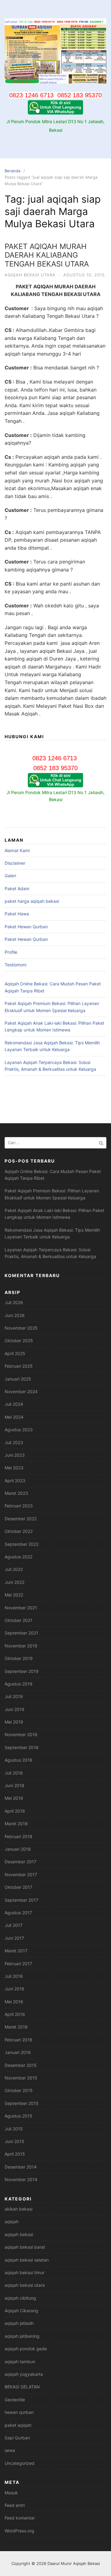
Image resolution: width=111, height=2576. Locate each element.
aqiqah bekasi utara (30, 275)
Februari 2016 (18, 2040)
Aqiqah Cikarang (21, 2311)
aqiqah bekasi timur (25, 2272)
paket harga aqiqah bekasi (32, 901)
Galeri (10, 876)
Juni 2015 (14, 2141)
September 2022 (22, 1544)
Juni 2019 (14, 1709)
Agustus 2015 (18, 2116)
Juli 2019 (14, 1696)
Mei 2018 (14, 1798)
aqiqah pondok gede (26, 2349)
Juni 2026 (15, 1315)
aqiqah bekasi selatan (27, 2260)
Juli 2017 (14, 1925)
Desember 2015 (21, 2065)
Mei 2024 (14, 1417)
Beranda (12, 171)
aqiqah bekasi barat (25, 2247)
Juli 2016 (14, 1976)
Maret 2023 (16, 1493)
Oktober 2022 (19, 1531)
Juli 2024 (14, 1404)
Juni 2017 (14, 1938)
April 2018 (15, 1811)
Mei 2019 (14, 1722)
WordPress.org (19, 2531)
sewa (10, 2450)
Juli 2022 (14, 1569)
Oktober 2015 (19, 2090)
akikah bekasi (18, 2209)
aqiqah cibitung (20, 2298)
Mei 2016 (14, 2002)
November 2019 (21, 1646)
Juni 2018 (14, 1785)
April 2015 (15, 2154)
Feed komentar (20, 2518)
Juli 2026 (14, 1302)
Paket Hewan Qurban (26, 927)
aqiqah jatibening (22, 2336)
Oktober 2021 (18, 1620)
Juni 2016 (14, 1989)
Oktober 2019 (19, 1658)
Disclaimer (15, 863)
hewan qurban (19, 2412)
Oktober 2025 (19, 1341)
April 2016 (15, 2014)
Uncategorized (20, 2463)
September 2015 (22, 2103)
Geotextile (15, 2400)
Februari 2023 (19, 1506)
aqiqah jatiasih (19, 2323)
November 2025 (21, 1328)
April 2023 (15, 1481)
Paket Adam (17, 889)
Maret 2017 (16, 1951)
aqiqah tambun (20, 2362)
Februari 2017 (18, 1964)
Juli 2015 (14, 2129)
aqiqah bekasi (19, 2234)
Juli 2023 (14, 1442)
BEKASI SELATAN (22, 2387)
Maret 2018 (16, 1824)
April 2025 (15, 1353)
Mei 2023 (14, 1468)
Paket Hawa (17, 914)
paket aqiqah (18, 2425)
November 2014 (21, 2179)
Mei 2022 (14, 1595)
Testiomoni (15, 965)
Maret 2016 (16, 2027)
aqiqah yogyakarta (24, 2374)
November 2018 (21, 1734)
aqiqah (12, 2221)
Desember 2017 (21, 1862)
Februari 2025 (19, 1366)
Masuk (11, 2493)
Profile (11, 952)
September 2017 (21, 1900)
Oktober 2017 (18, 1887)
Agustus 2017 (18, 1913)
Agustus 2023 (19, 1430)
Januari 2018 (18, 1849)
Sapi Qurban (17, 2438)
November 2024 (21, 1391)
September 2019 (22, 1671)
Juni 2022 (14, 1582)
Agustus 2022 (18, 1557)
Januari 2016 (18, 2052)
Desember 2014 (21, 2167)
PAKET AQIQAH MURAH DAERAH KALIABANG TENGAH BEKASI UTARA (47, 255)
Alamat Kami (17, 850)
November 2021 (21, 1608)
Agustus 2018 (18, 1760)
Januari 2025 (18, 1379)
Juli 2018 (14, 1773)
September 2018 (22, 1747)
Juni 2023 (15, 1455)
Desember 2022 (21, 1519)
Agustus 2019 (18, 1684)
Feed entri (15, 2505)
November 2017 (21, 1875)
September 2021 (21, 1633)
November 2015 (21, 2078)
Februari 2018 (18, 1836)
